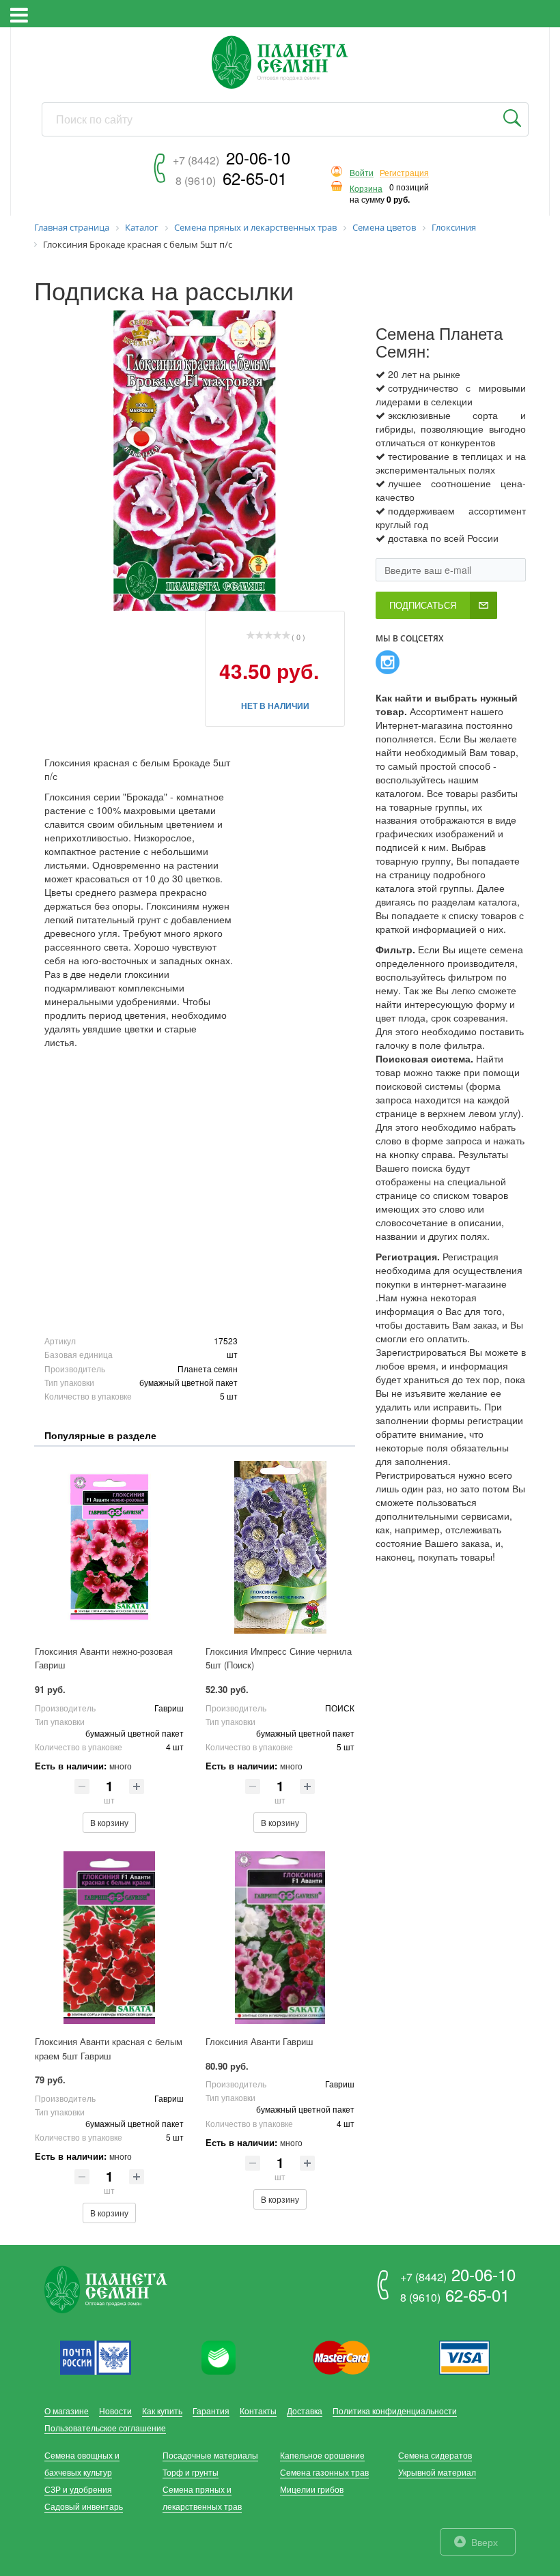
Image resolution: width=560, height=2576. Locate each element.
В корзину (109, 1822)
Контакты (258, 2411)
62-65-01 (231, 178)
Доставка (305, 2411)
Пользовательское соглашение (105, 2428)
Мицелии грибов (312, 2489)
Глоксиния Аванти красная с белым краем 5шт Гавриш (109, 2049)
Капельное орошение (322, 2455)
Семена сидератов (435, 2455)
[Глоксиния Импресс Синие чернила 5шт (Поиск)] (280, 1547)
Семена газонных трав (324, 2472)
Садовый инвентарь (84, 2506)
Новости (115, 2411)
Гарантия (211, 2411)
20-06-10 (232, 157)
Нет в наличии (275, 706)
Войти (362, 173)
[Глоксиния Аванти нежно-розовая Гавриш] (109, 1547)
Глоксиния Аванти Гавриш (259, 2041)
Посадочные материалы (210, 2455)
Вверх (485, 2542)
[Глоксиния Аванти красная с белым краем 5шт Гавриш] (109, 1938)
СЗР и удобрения (78, 2489)
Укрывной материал (437, 2472)
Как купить (162, 2411)
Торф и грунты (191, 2472)
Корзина (366, 189)
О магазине (67, 2411)
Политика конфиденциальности (395, 2411)
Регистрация (404, 173)
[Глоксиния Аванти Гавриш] (280, 1938)
